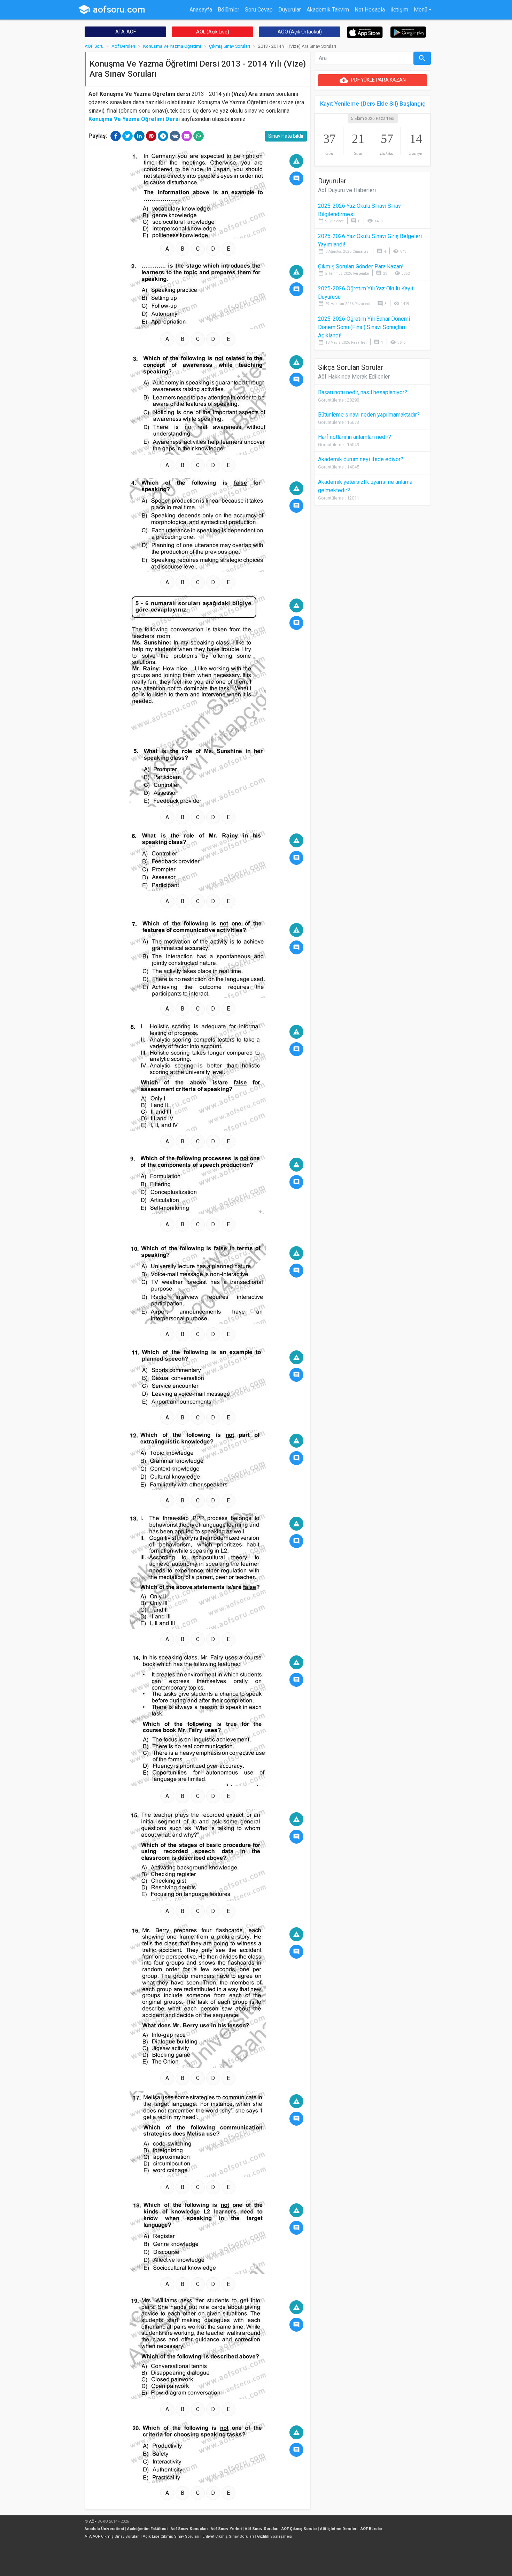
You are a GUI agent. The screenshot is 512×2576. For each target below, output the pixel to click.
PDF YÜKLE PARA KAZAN (373, 80)
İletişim (399, 10)
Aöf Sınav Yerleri (226, 2529)
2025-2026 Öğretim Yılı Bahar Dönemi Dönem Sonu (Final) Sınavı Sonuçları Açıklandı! (364, 327)
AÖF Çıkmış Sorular (299, 2529)
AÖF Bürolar (371, 2529)
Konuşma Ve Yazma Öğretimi (172, 46)
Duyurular (290, 10)
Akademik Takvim (328, 10)
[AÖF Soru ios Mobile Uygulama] (365, 32)
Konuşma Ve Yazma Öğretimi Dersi (134, 119)
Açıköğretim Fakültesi (147, 2529)
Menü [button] (421, 10)
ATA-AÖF (126, 32)
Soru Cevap (259, 10)
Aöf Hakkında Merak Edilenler (354, 377)
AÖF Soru (94, 46)
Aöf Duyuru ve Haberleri (347, 190)
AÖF (93, 2521)
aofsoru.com (111, 9)
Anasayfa (201, 10)
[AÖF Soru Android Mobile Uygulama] (408, 32)
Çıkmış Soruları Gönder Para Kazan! (361, 266)
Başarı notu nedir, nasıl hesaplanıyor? (363, 392)
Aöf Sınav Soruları (262, 2529)
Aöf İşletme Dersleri (339, 2529)
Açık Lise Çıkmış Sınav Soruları (171, 2536)
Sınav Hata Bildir (286, 136)
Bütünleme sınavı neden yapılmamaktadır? (369, 415)
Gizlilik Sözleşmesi (275, 2536)
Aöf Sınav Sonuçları (189, 2529)
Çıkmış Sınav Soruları (230, 46)
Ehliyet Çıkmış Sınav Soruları (228, 2536)
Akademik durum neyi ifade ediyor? (361, 459)
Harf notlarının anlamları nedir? (355, 437)
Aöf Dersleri (123, 46)
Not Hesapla (370, 10)
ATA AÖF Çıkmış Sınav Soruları (112, 2536)
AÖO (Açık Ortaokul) (300, 32)
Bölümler (228, 10)
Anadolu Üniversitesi (104, 2529)
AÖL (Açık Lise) (213, 32)
